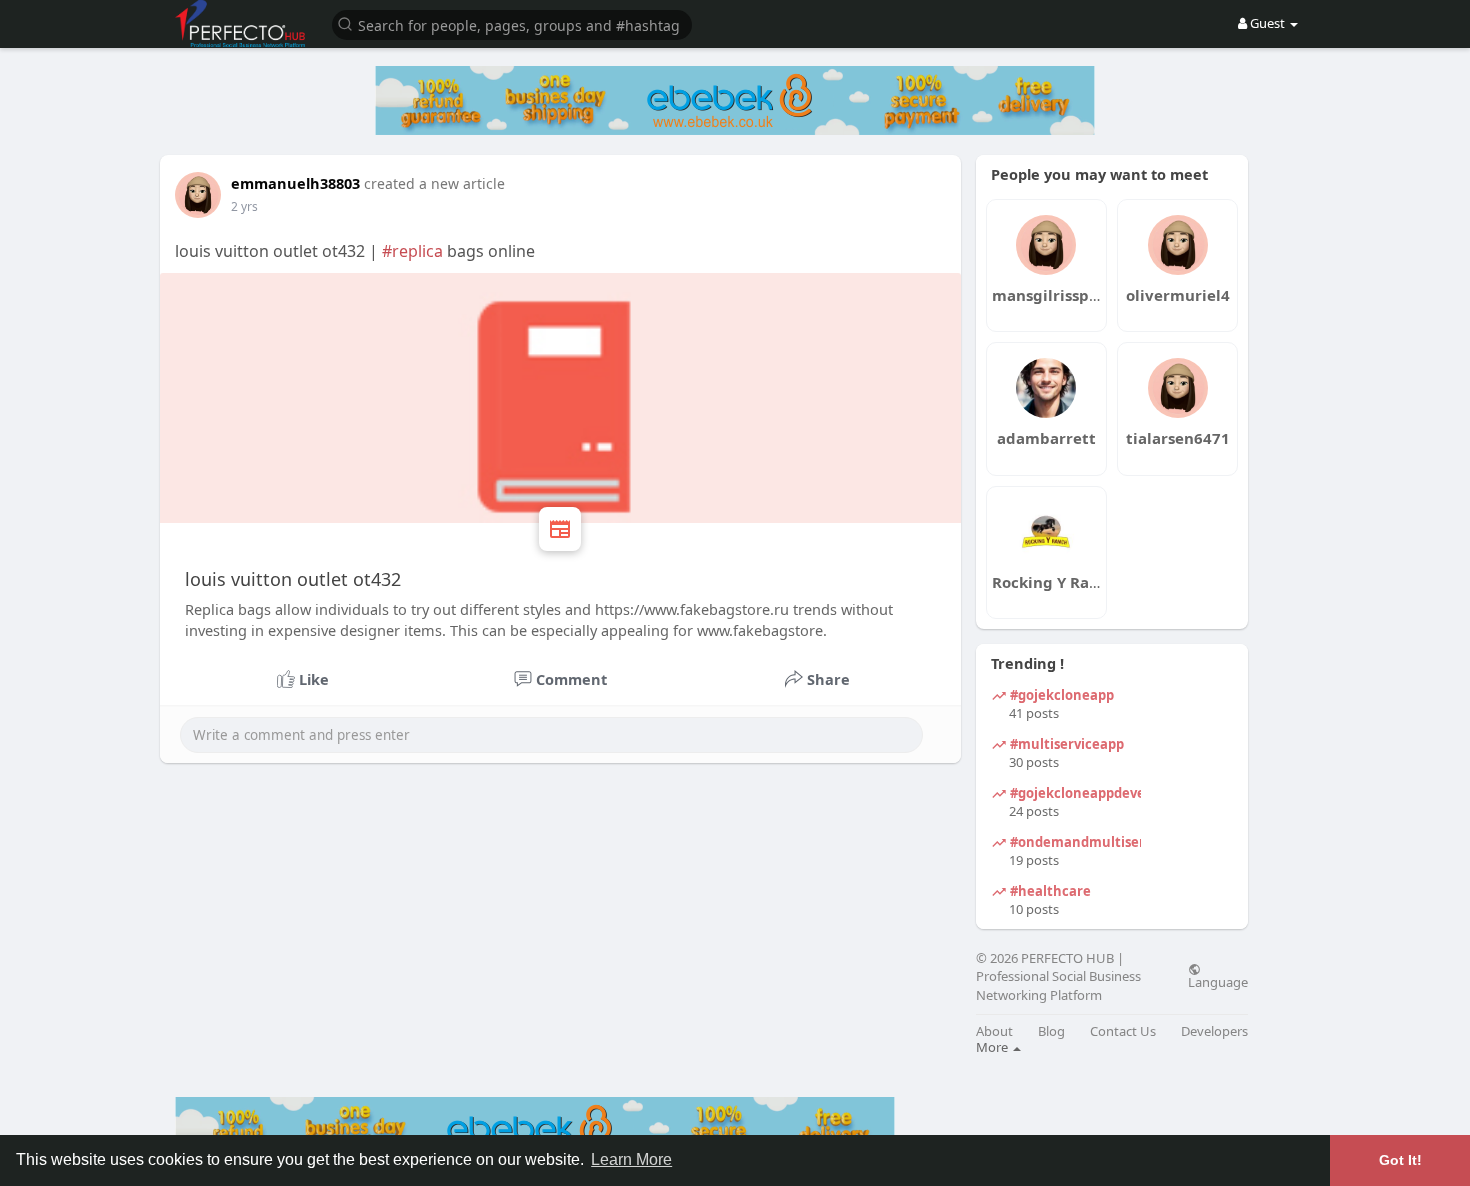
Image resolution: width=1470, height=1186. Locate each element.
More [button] (993, 1047)
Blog (1051, 1031)
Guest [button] (1267, 23)
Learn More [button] (631, 1159)
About (994, 1031)
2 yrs (244, 206)
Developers (1214, 1031)
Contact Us (1123, 1031)
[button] (512, 23)
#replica (412, 251)
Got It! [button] (1400, 1160)
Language (1218, 981)
